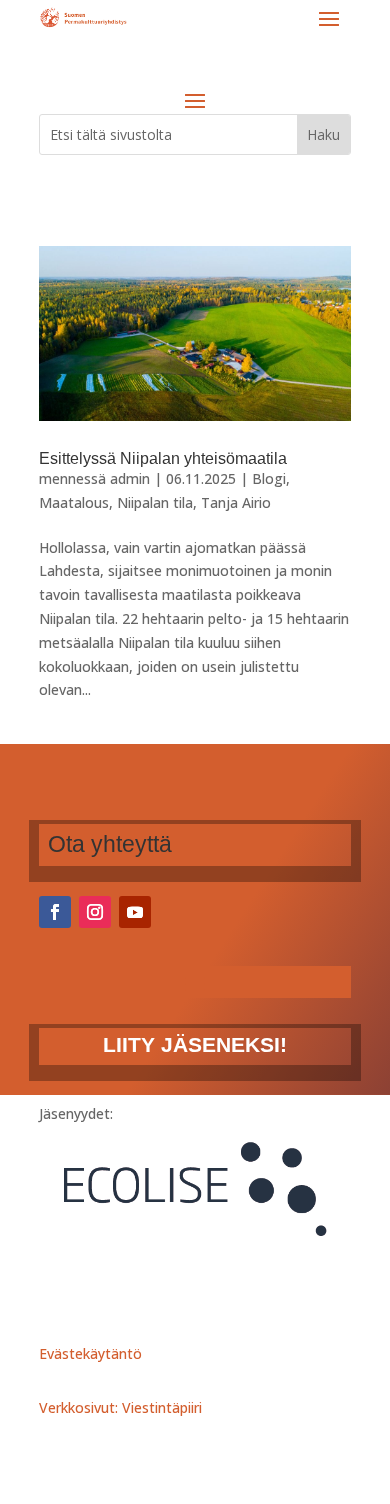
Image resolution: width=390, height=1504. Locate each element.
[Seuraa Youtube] (135, 912)
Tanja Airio (236, 502)
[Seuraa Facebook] (55, 912)
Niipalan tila (155, 502)
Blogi (269, 478)
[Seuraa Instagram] (95, 912)
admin (130, 478)
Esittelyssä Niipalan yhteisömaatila (163, 458)
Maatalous (74, 502)
